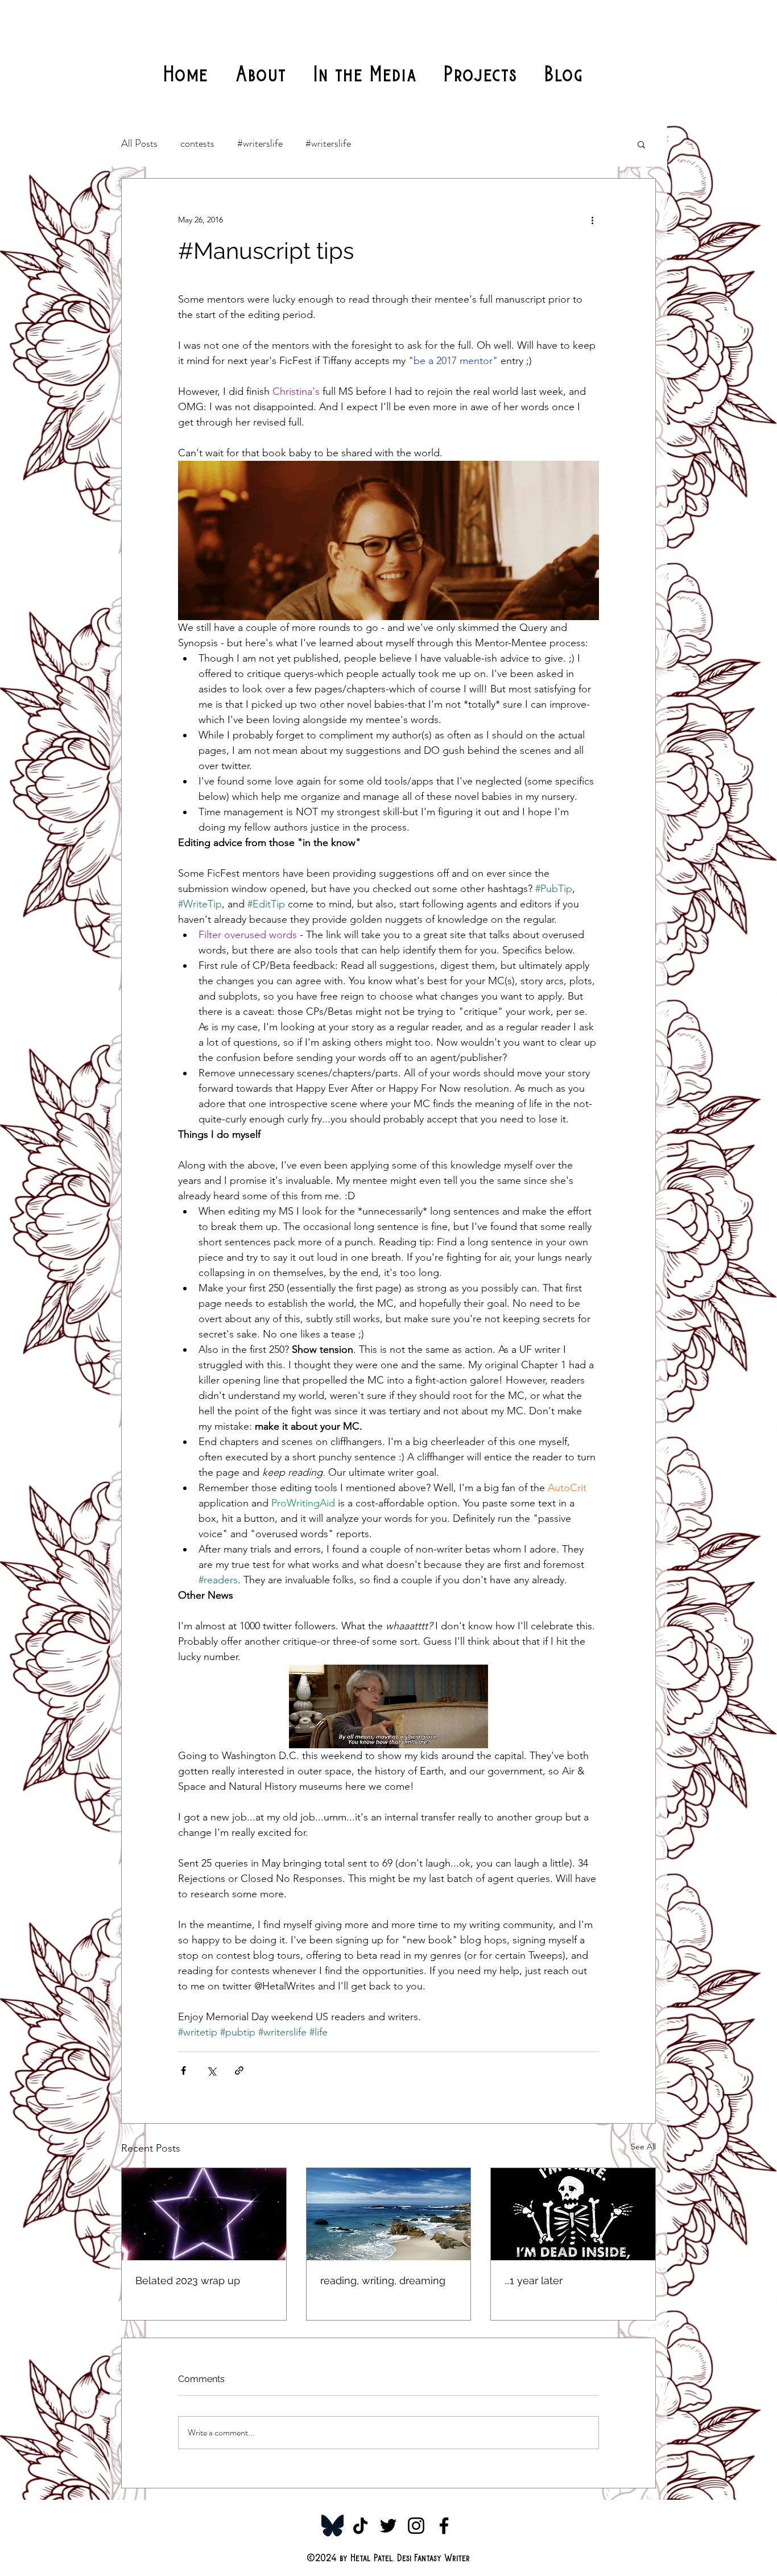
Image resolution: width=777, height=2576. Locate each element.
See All (643, 2146)
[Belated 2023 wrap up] (204, 2214)
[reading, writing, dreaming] (389, 2214)
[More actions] (592, 220)
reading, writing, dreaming (383, 2280)
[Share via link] (239, 2071)
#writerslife (260, 143)
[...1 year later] (573, 2214)
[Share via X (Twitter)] (211, 2071)
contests (197, 143)
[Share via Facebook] (183, 2071)
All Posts (139, 143)
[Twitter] (388, 2526)
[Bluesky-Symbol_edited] (332, 2526)
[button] (641, 144)
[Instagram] (416, 2526)
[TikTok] (360, 2526)
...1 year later (534, 2280)
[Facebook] (444, 2526)
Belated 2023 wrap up (188, 2280)
